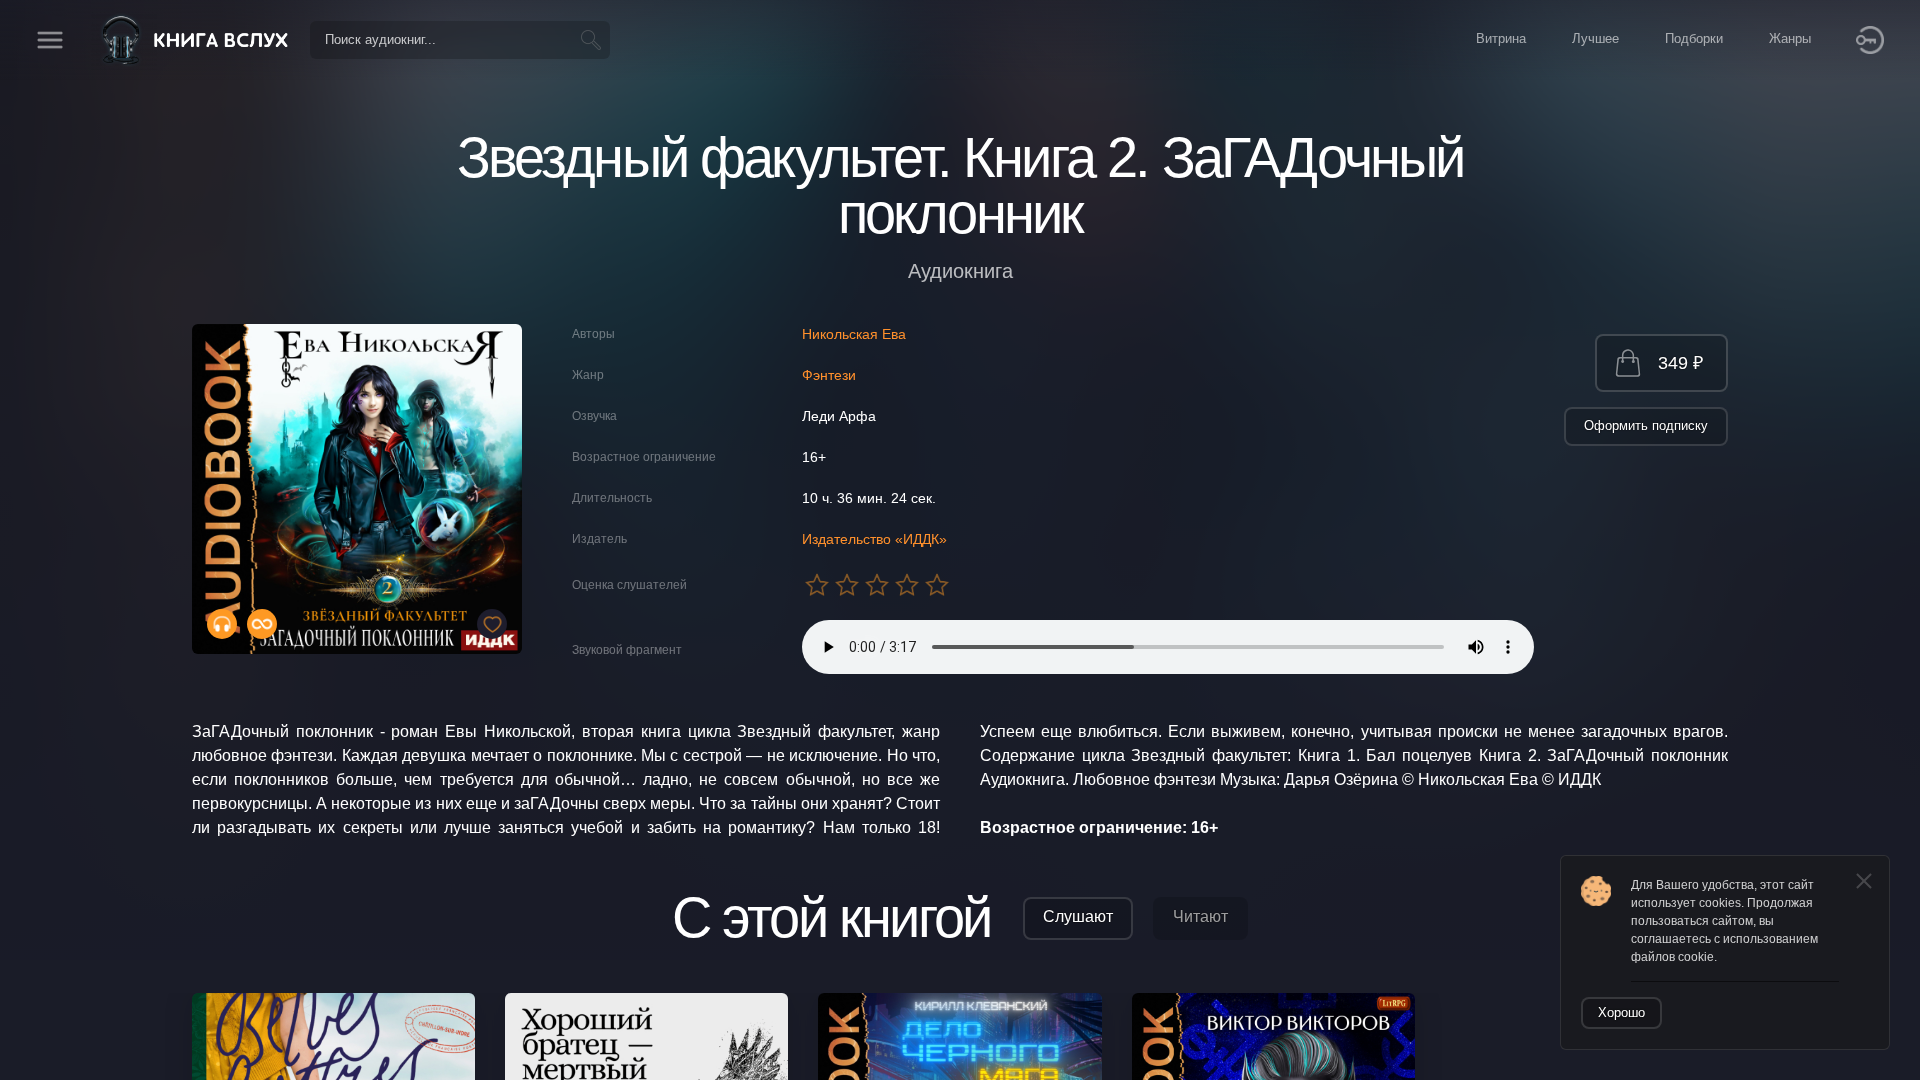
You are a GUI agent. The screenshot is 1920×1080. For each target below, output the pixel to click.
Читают (1200, 916)
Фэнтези (829, 375)
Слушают (1078, 916)
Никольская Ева (854, 334)
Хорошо (1621, 1012)
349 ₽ (1680, 363)
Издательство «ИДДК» (874, 539)
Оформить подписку (1646, 425)
